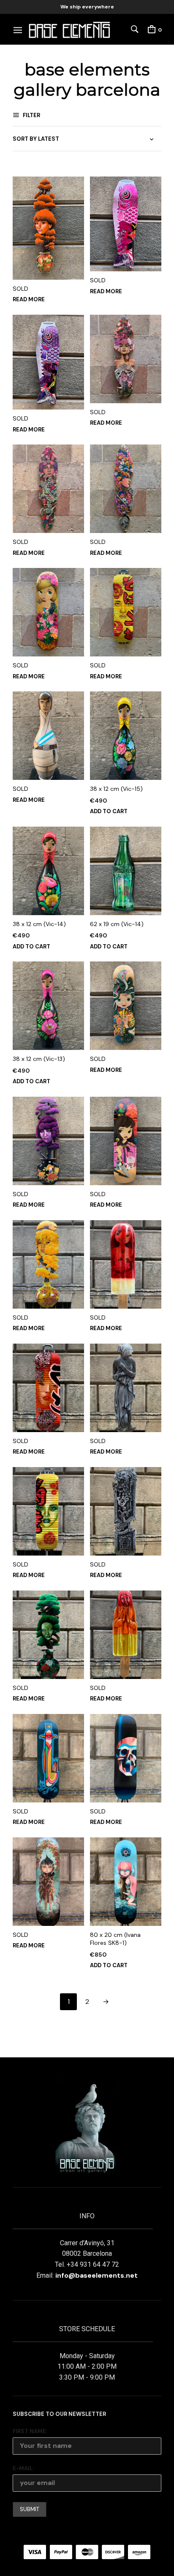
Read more (29, 299)
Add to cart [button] (109, 811)
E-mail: (23, 2468)
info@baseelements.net (97, 2275)
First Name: (30, 2431)
